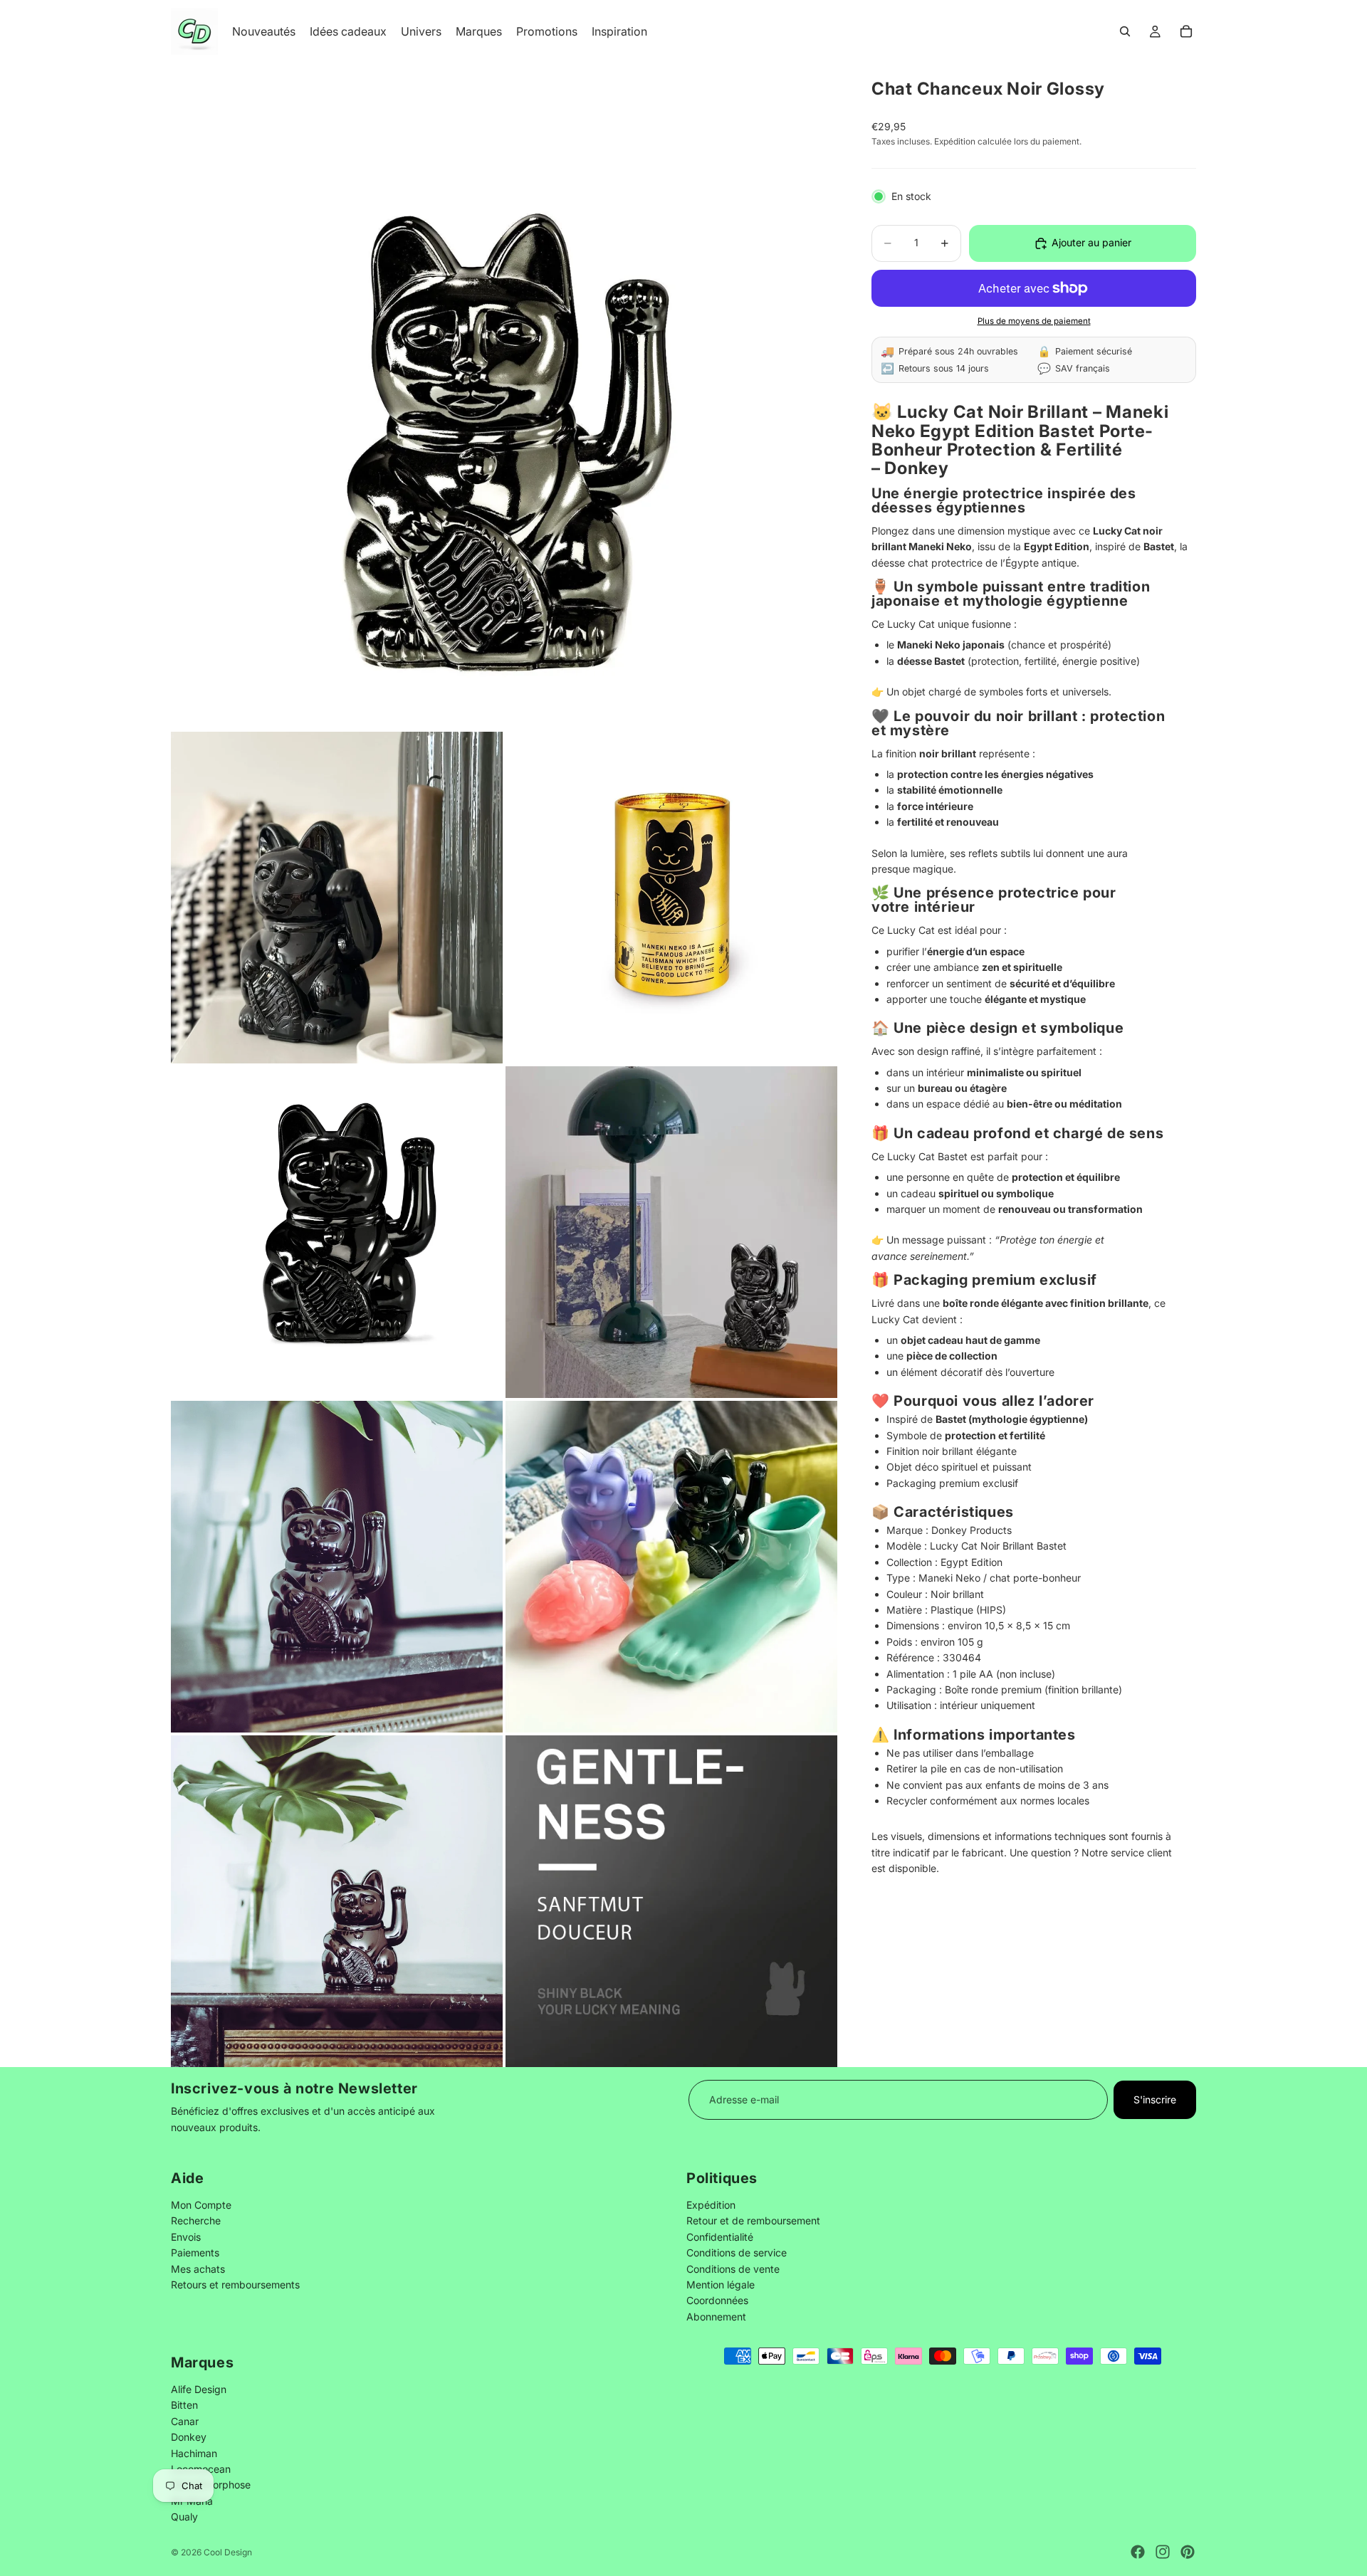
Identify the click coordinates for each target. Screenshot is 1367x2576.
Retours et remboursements (235, 2285)
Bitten (184, 2405)
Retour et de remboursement (753, 2220)
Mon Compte (201, 2205)
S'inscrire (1155, 2099)
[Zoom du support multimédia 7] (671, 1567)
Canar (185, 2421)
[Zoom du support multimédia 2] (337, 898)
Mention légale (721, 2285)
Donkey (189, 2437)
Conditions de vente (733, 2268)
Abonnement (716, 2316)
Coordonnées (717, 2300)
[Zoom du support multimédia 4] (337, 1232)
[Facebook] (1138, 2552)
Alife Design (199, 2389)
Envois (186, 2236)
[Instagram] (1163, 2552)
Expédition (711, 2205)
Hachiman (194, 2453)
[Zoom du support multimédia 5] (671, 1232)
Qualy (184, 2517)
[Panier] (1186, 31)
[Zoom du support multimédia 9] (671, 1901)
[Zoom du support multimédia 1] (504, 396)
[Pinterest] (1188, 2552)
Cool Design (228, 2552)
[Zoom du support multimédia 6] (337, 1567)
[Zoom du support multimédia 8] (337, 1901)
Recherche (196, 2220)
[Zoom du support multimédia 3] (671, 898)
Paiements (195, 2252)
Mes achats (198, 2268)
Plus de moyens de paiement (1034, 321)
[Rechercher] (1125, 31)
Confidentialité (720, 2236)
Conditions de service (737, 2252)
